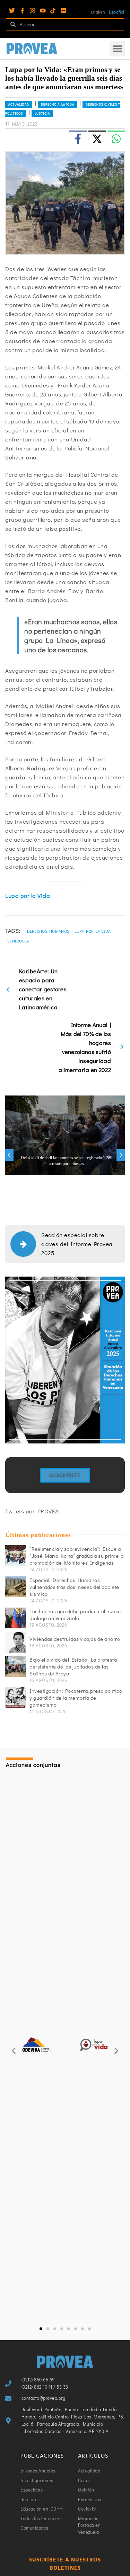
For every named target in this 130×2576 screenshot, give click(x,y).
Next (121, 1155)
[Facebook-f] (22, 11)
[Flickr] (63, 11)
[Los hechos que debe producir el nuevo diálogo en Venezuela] (16, 1618)
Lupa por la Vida (28, 896)
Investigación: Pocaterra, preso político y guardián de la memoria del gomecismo (76, 1698)
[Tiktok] (53, 11)
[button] (117, 49)
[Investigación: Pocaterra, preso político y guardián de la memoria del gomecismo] (16, 1698)
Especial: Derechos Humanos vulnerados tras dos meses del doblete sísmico (74, 1587)
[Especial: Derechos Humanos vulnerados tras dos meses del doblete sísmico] (16, 1587)
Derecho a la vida (58, 104)
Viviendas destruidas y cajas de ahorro (75, 1639)
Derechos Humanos (48, 931)
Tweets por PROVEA (32, 1511)
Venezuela (18, 941)
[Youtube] (43, 11)
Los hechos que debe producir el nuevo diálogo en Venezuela (75, 1615)
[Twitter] (12, 11)
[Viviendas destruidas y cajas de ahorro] (16, 1642)
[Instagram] (32, 11)
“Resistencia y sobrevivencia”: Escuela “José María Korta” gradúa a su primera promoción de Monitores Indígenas (76, 1556)
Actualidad (19, 104)
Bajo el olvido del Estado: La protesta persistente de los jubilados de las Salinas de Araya (73, 1666)
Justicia (42, 113)
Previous (9, 1155)
